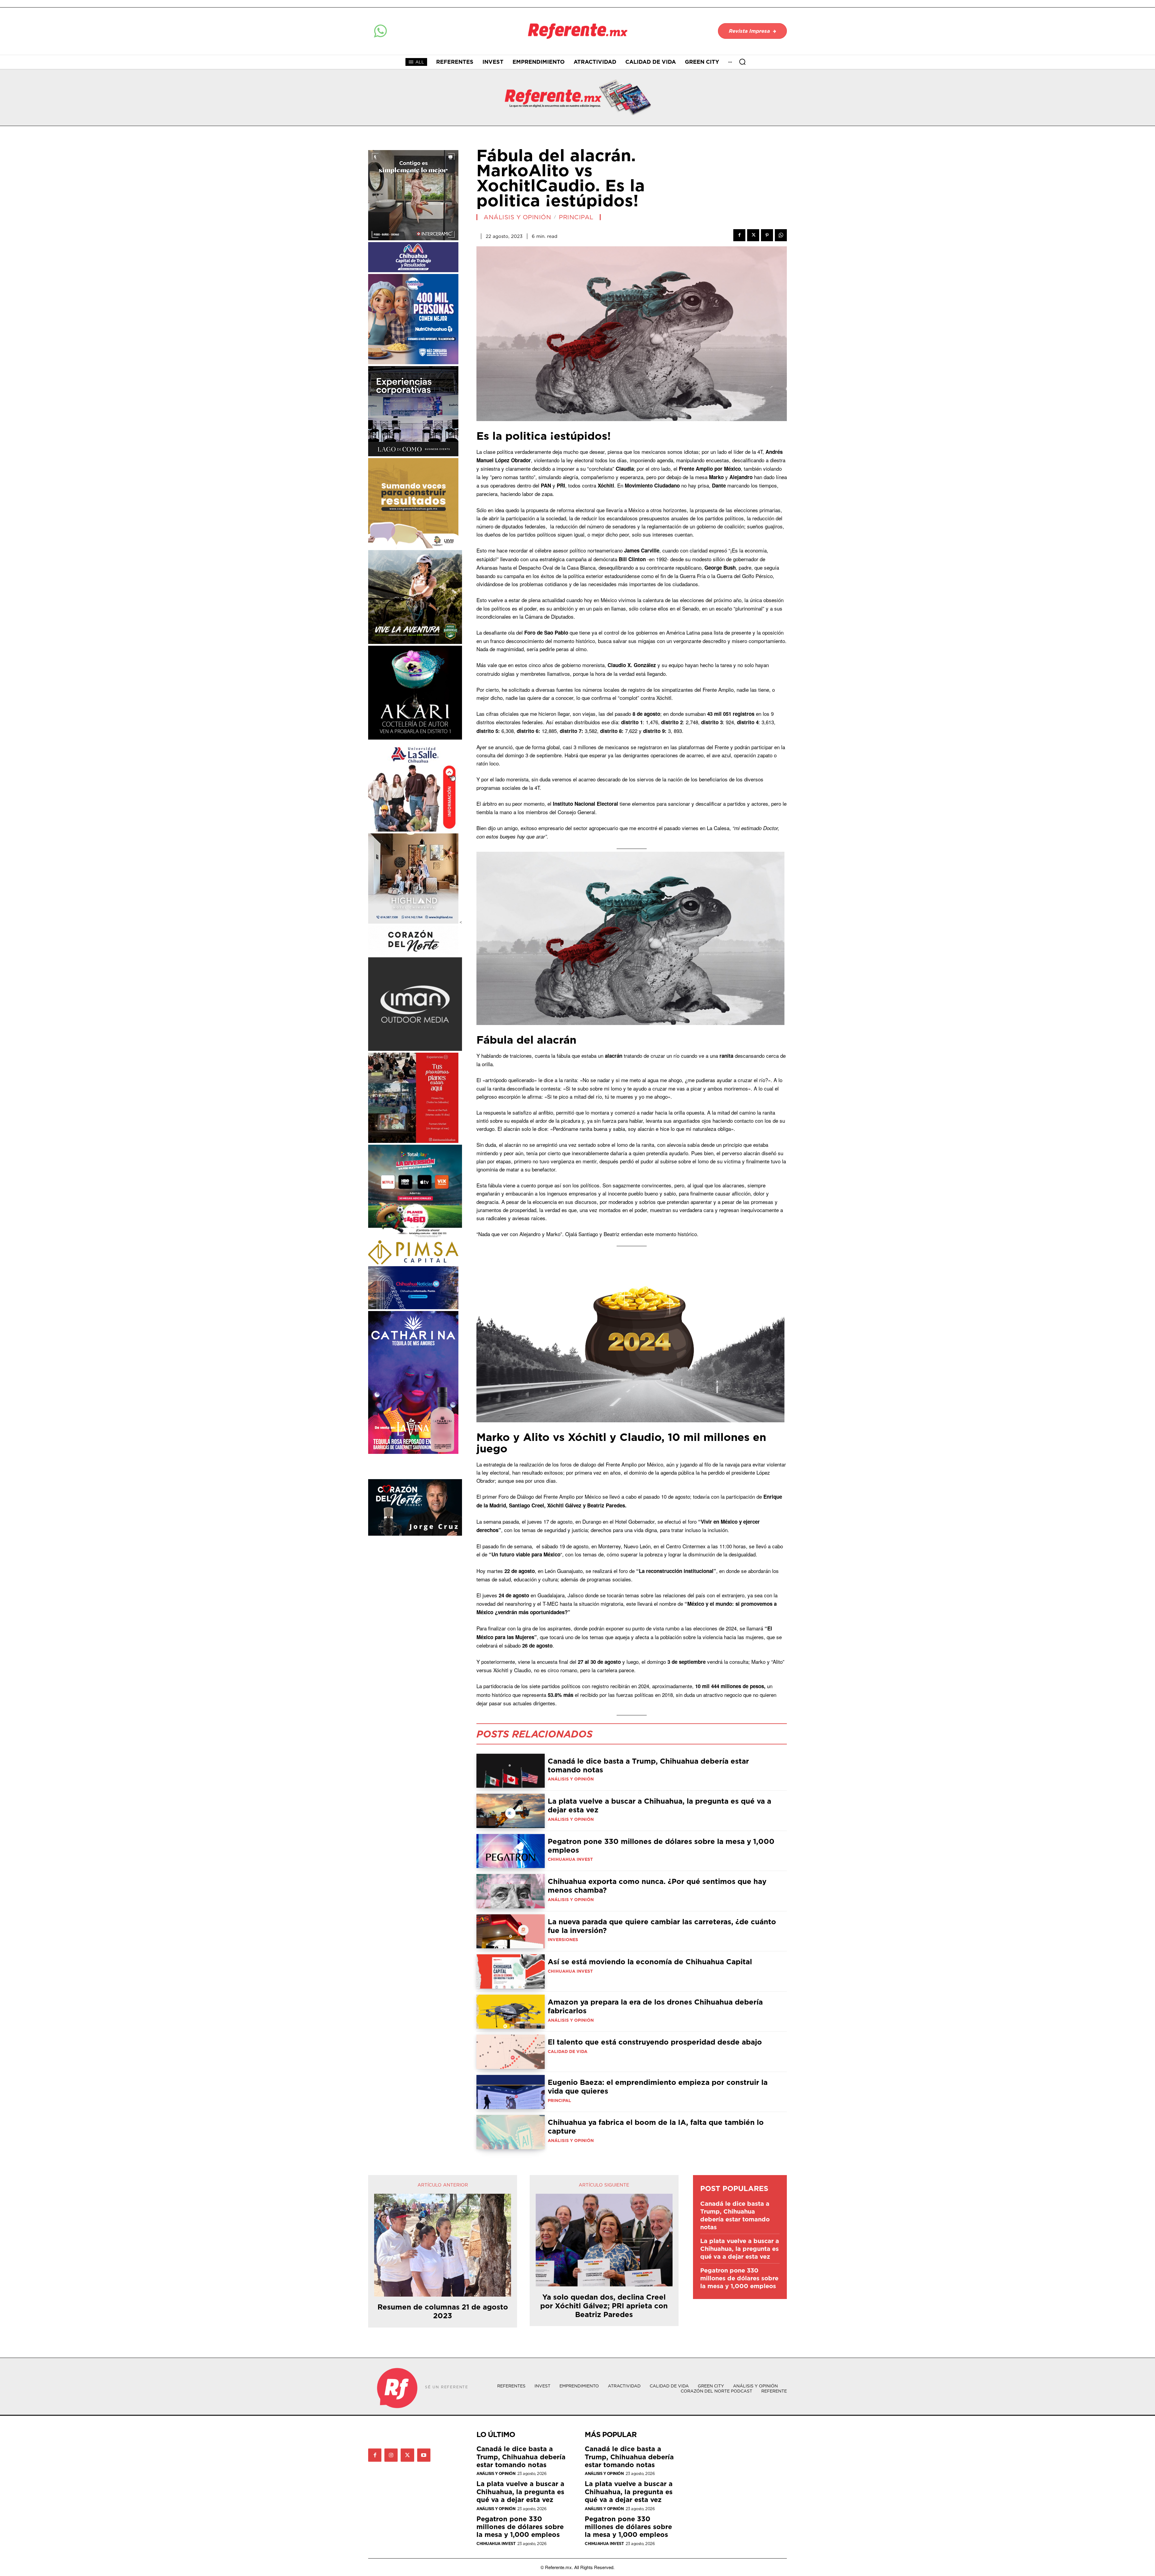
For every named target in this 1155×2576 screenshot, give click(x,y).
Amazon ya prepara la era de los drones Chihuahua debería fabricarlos (655, 2006)
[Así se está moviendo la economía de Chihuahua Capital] (511, 1971)
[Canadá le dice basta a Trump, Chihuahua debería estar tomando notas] (511, 1771)
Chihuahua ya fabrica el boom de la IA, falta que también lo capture (656, 2127)
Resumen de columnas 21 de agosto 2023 (443, 2311)
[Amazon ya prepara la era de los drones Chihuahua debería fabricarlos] (511, 2012)
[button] (742, 62)
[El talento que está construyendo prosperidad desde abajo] (511, 2052)
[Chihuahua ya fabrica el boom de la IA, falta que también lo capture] (511, 2132)
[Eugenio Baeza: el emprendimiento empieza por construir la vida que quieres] (511, 2092)
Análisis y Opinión (517, 217)
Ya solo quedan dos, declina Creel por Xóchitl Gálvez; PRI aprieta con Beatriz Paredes (604, 2306)
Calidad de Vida (568, 2051)
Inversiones (563, 1940)
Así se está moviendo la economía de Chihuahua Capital (650, 1962)
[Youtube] (424, 2455)
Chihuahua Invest (570, 1859)
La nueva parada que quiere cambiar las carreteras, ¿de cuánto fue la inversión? (662, 1926)
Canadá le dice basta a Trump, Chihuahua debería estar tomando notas (648, 1765)
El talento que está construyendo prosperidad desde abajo (655, 2042)
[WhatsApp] (781, 235)
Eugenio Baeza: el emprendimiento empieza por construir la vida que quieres (658, 2087)
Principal (576, 217)
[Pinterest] (767, 235)
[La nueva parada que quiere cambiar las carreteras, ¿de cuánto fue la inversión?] (511, 1931)
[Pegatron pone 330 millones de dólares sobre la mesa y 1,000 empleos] (511, 1851)
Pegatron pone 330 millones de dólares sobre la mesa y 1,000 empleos (661, 1846)
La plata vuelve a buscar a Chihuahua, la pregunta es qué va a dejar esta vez (659, 1805)
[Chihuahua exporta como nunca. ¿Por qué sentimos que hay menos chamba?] (511, 1891)
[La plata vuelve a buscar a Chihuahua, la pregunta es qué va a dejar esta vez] (511, 1811)
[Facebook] (739, 235)
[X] (753, 235)
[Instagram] (391, 2455)
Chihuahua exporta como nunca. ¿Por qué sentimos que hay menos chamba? (657, 1886)
